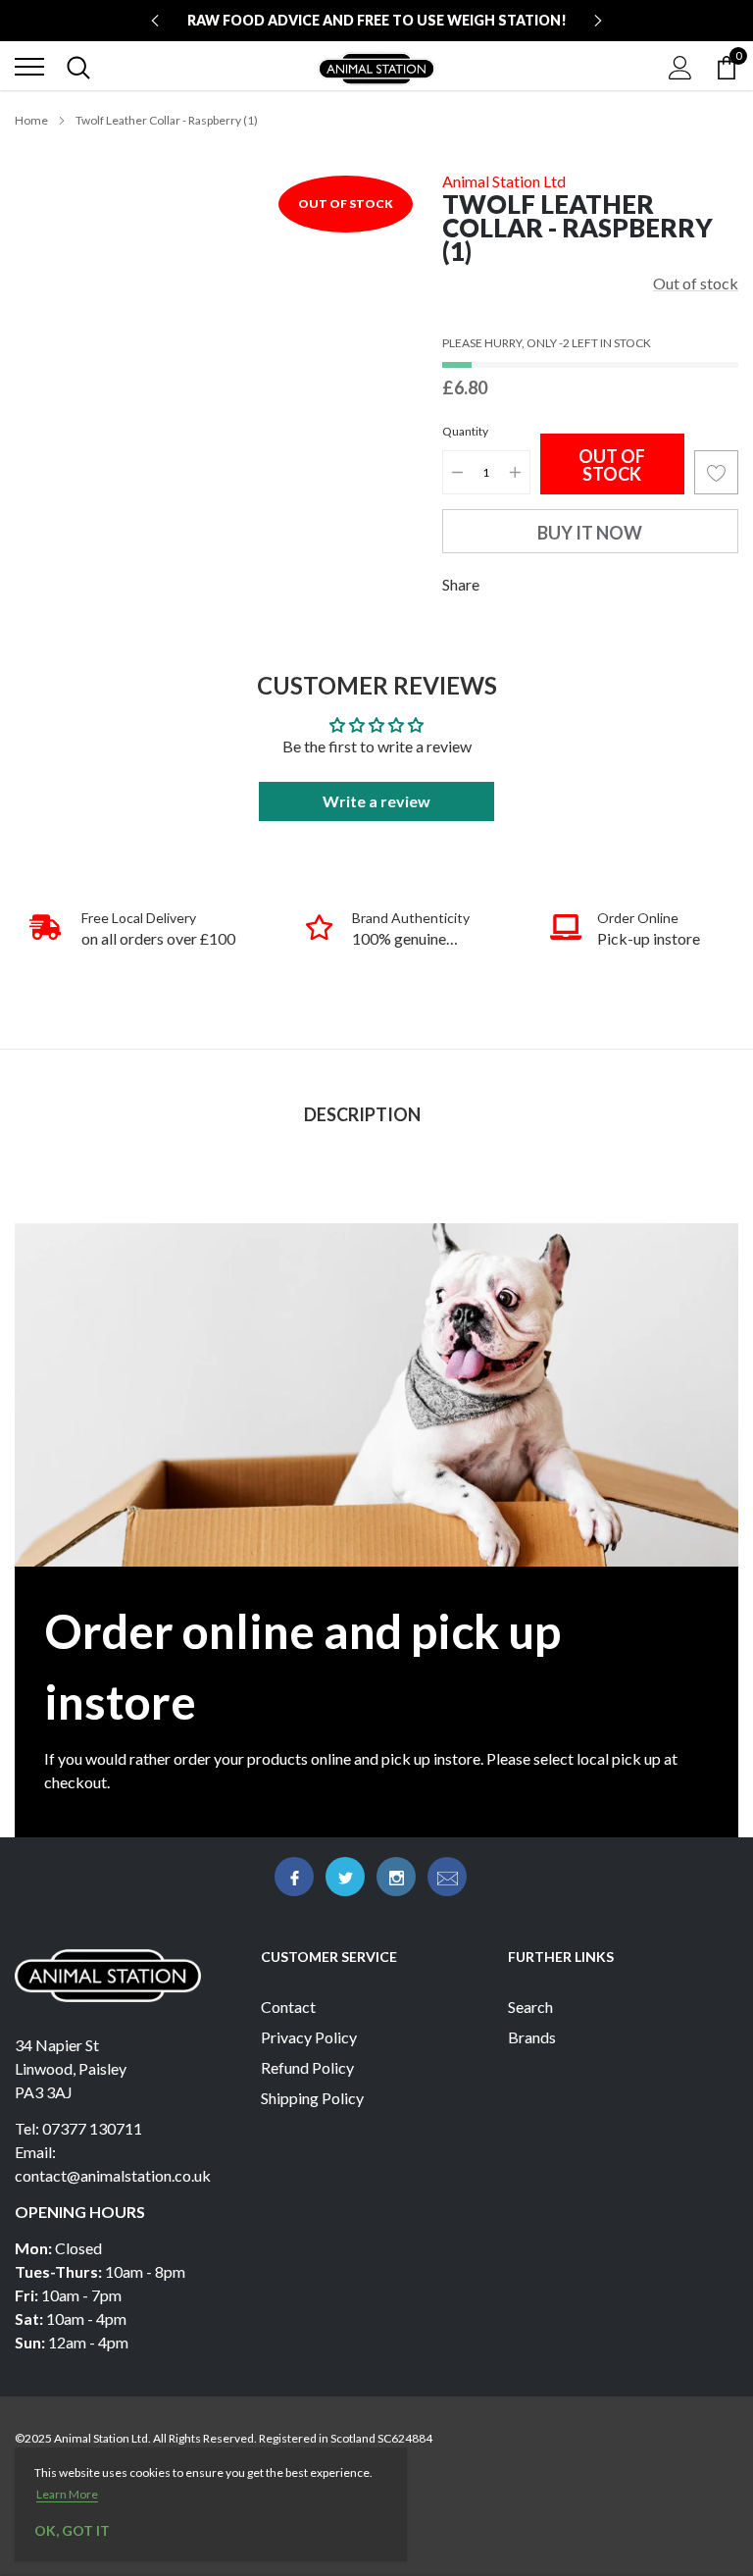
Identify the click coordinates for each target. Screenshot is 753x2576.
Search (530, 2007)
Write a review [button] (376, 801)
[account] (680, 66)
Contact (288, 2007)
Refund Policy (307, 2067)
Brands (532, 2037)
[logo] (376, 67)
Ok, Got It (72, 2530)
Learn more (67, 2494)
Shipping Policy (312, 2098)
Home (31, 120)
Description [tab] (362, 1115)
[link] (294, 1877)
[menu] (29, 67)
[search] (78, 67)
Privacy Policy (309, 2037)
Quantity (465, 431)
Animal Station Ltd (504, 181)
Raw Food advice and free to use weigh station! (377, 20)
